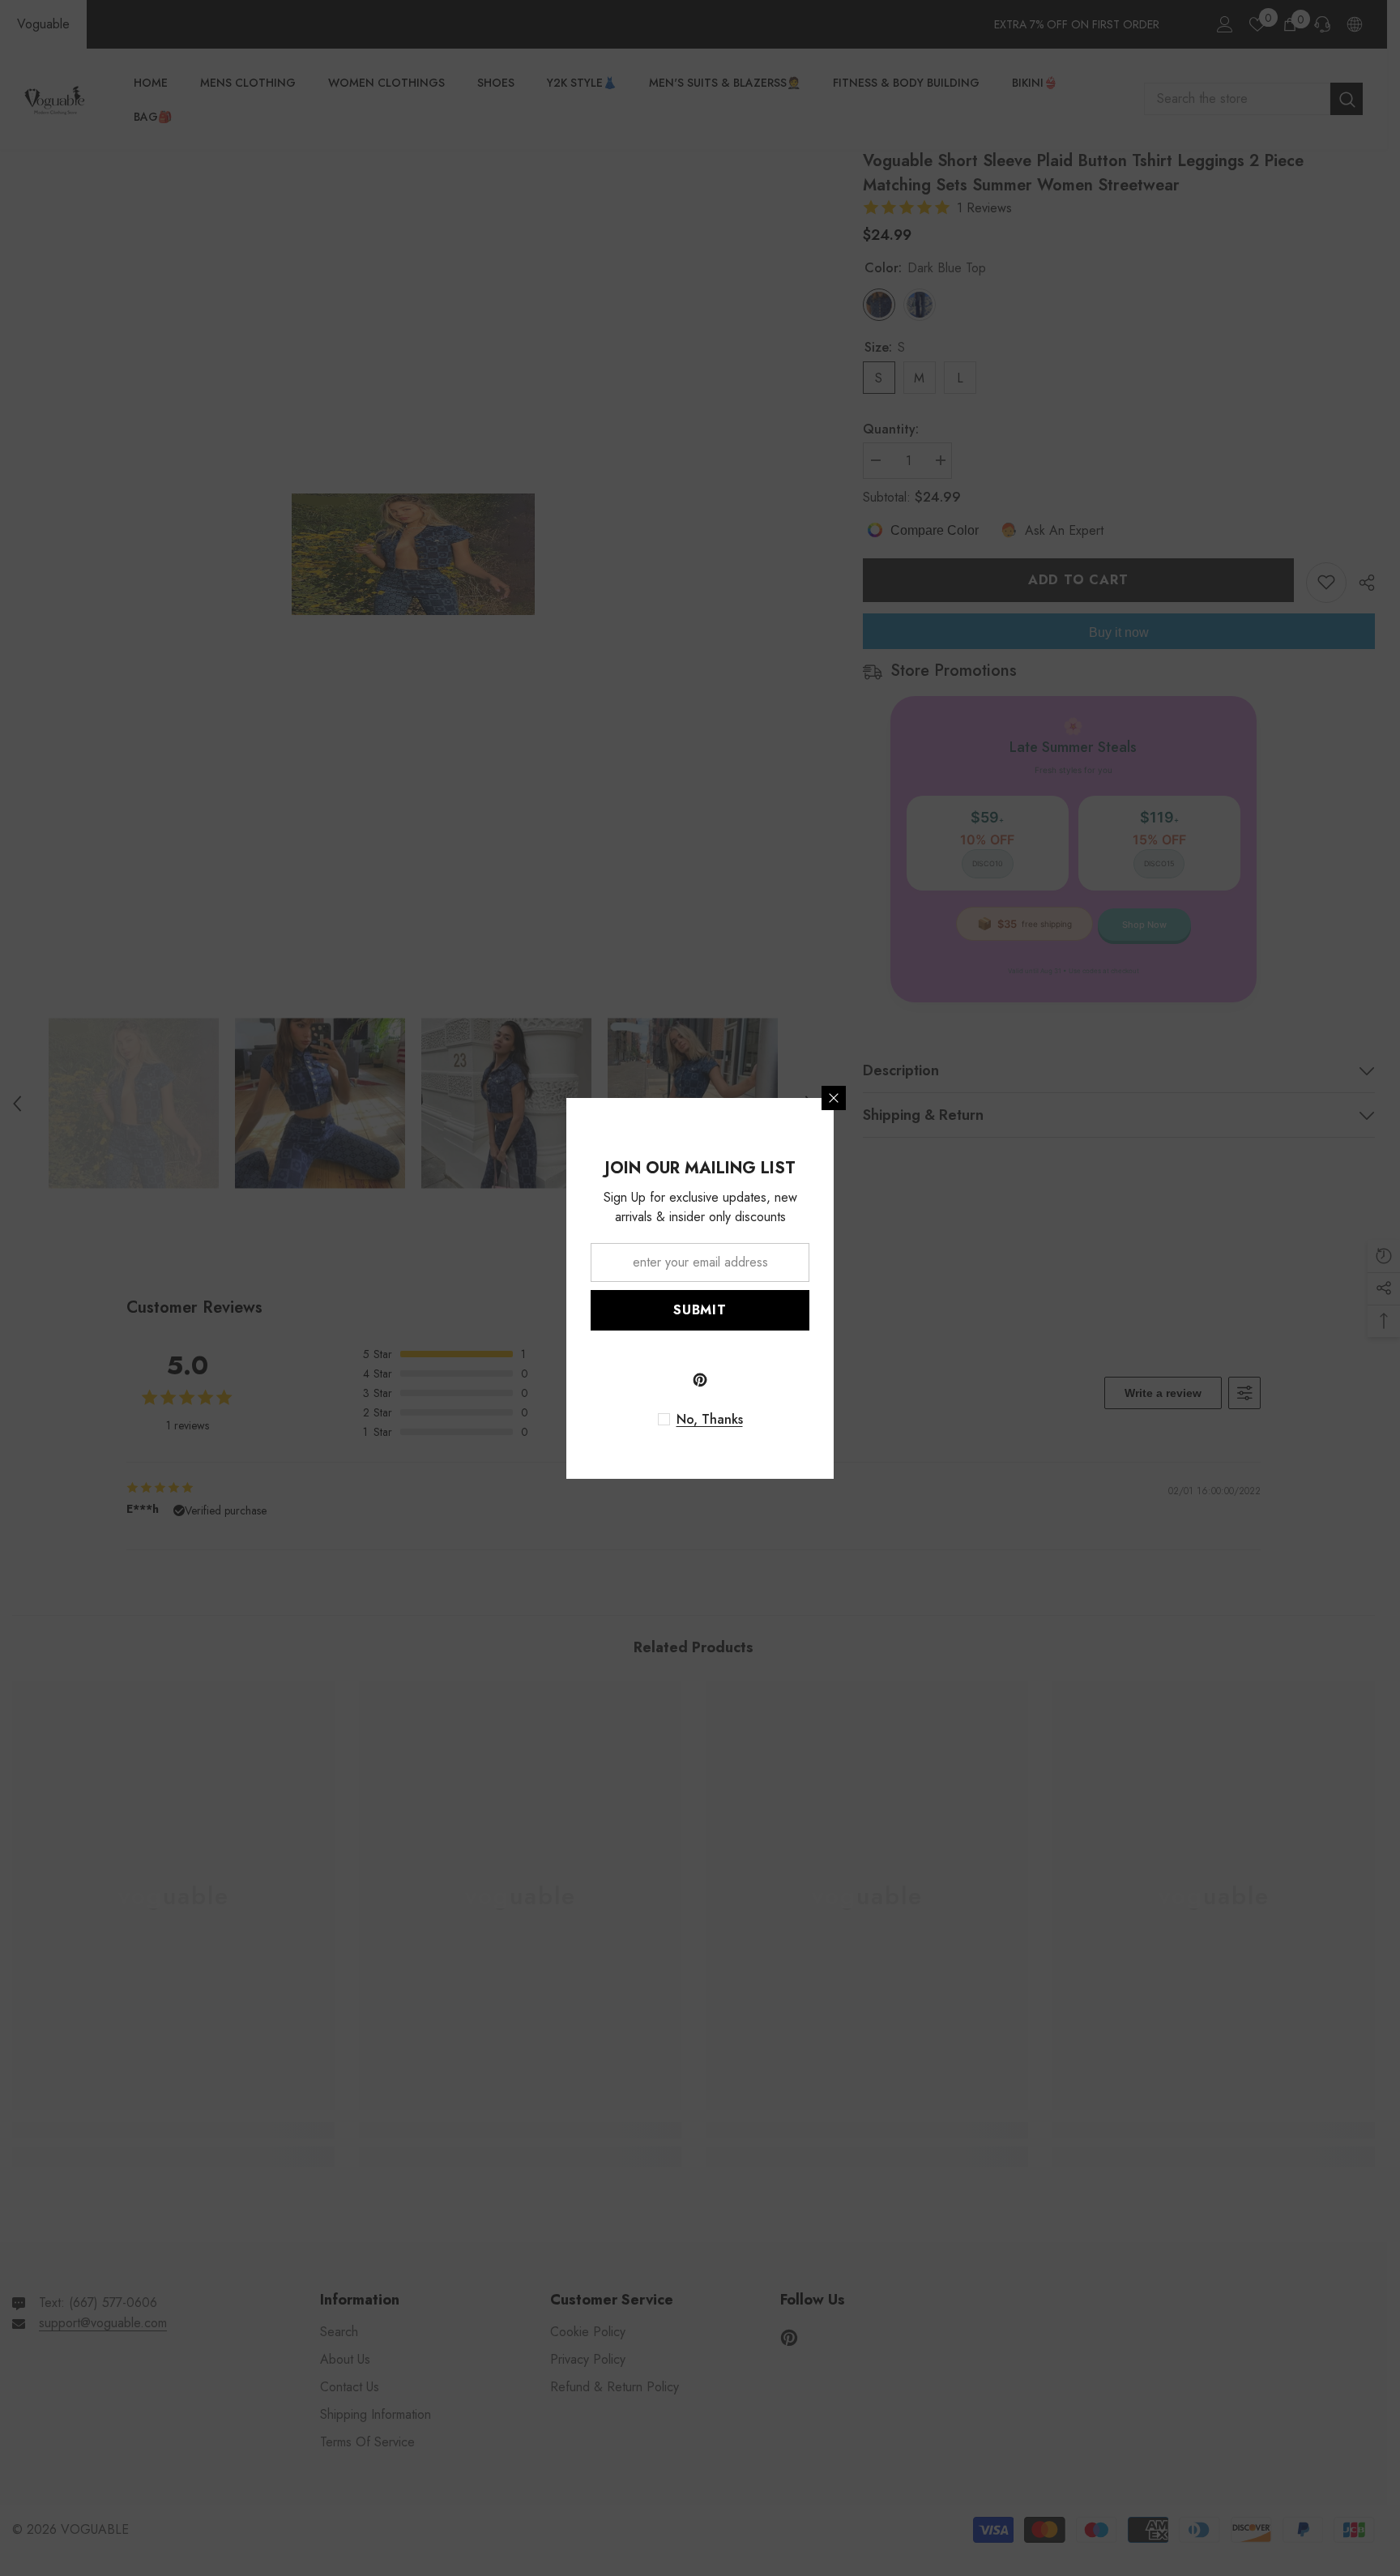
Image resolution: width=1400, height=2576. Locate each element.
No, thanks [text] (710, 1420)
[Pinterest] (700, 1380)
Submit (700, 1310)
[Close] (834, 1098)
